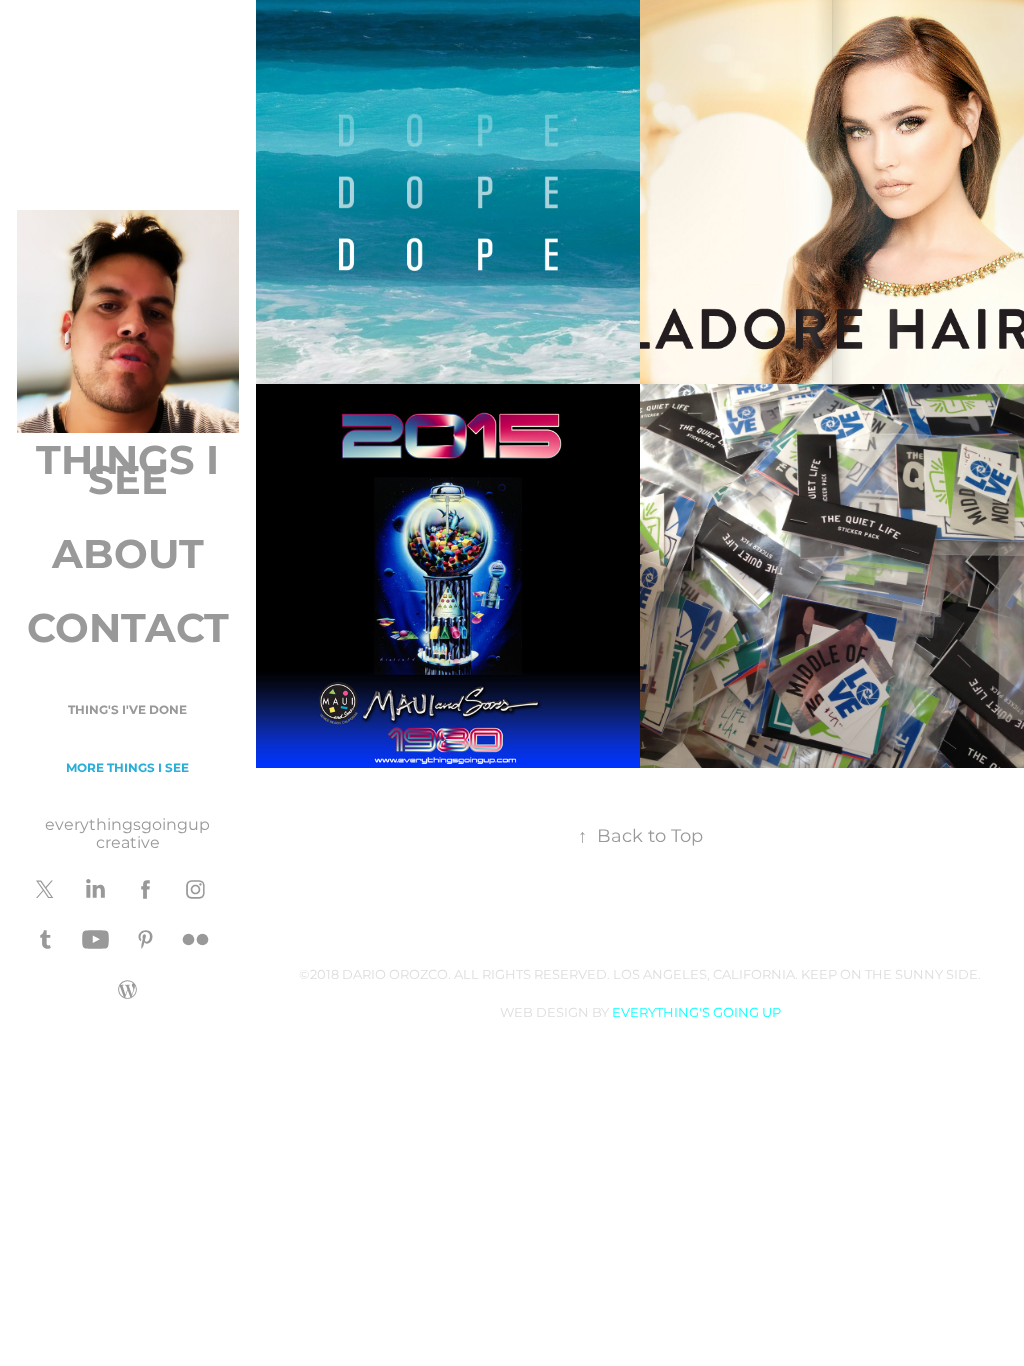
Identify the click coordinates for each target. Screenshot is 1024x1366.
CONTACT (128, 630)
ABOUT (128, 556)
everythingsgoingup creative (127, 834)
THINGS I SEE (127, 472)
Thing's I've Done (127, 710)
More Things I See (127, 768)
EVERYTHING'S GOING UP (696, 1013)
